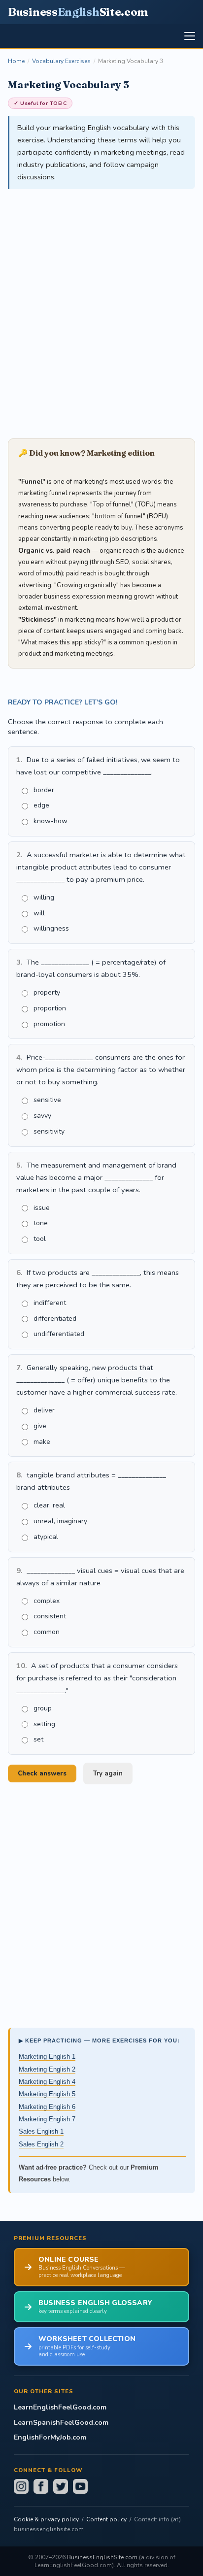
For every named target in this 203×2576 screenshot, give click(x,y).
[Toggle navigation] (190, 36)
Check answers (42, 1773)
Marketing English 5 (47, 2094)
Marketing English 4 (47, 2082)
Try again (108, 1773)
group (43, 1708)
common (47, 1632)
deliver (44, 1410)
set (38, 1739)
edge (41, 805)
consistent (50, 1616)
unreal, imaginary (60, 1521)
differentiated (55, 1319)
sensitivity (49, 1131)
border (44, 790)
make (42, 1442)
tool (40, 1239)
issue (42, 1208)
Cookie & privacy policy (46, 2519)
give (40, 1426)
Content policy (106, 2519)
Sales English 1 (41, 2131)
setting (44, 1724)
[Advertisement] (101, 308)
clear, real (49, 1505)
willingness (51, 928)
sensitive (47, 1100)
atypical (46, 1537)
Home (16, 61)
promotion (49, 1024)
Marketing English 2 (47, 2069)
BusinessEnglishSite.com (102, 2557)
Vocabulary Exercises (61, 61)
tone (41, 1223)
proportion (50, 1008)
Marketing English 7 (47, 2119)
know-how (51, 821)
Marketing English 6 (47, 2107)
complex (47, 1601)
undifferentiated (59, 1334)
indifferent (50, 1303)
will (39, 913)
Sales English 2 (41, 2144)
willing (44, 897)
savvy (42, 1116)
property (47, 992)
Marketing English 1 (47, 2057)
